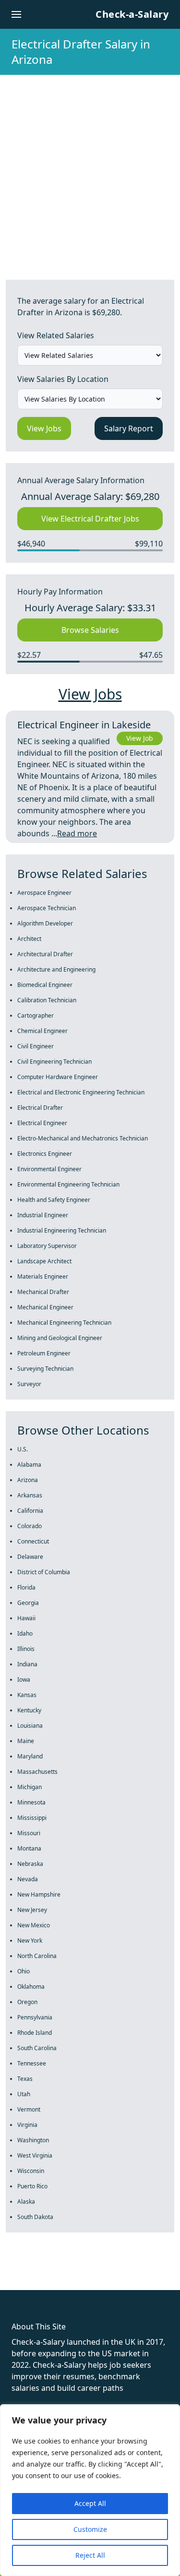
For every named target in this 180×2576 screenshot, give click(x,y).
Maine (26, 1741)
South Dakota (35, 2217)
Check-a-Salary (132, 14)
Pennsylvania (35, 2017)
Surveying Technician (45, 1369)
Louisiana (30, 1726)
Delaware (30, 1557)
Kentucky (29, 1710)
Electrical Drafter (40, 1108)
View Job (140, 738)
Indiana (27, 1664)
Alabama (29, 1465)
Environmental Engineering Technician (68, 1184)
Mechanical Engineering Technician (64, 1323)
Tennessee (32, 2063)
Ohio (24, 1971)
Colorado (30, 1526)
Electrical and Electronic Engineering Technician (81, 1092)
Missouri (29, 1833)
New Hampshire (39, 1894)
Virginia (27, 2125)
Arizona (28, 1480)
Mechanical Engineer (45, 1307)
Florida (26, 1587)
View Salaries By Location (63, 379)
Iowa (24, 1680)
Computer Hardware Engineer (58, 1077)
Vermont (29, 2109)
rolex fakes (58, 2273)
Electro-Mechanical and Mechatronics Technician (83, 1138)
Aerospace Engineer (44, 893)
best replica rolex (31, 2284)
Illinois (26, 1649)
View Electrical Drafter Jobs (90, 519)
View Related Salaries (56, 335)
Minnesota (31, 1802)
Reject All (90, 2555)
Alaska (26, 2202)
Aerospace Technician (47, 908)
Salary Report (129, 428)
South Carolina (37, 2048)
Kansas (27, 1695)
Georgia (28, 1603)
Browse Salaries (90, 630)
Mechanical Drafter (43, 1292)
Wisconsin (31, 2171)
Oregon (27, 2002)
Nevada (28, 1879)
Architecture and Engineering (56, 969)
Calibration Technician (47, 1000)
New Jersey (32, 1910)
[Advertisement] (90, 170)
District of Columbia (44, 1572)
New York (30, 1941)
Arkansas (30, 1495)
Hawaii (26, 1618)
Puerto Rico (32, 2186)
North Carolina (37, 1956)
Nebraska (30, 1864)
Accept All (90, 2503)
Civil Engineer (36, 1046)
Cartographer (36, 1015)
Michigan (30, 1787)
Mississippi (32, 1818)
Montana (29, 1848)
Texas (25, 2079)
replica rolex (144, 2273)
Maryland (30, 1756)
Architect (29, 939)
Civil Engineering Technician (54, 1062)
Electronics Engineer (45, 1154)
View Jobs (44, 428)
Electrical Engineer (42, 1123)
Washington (33, 2140)
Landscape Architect (44, 1261)
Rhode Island (35, 2033)
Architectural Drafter (45, 954)
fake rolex (18, 2273)
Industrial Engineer (43, 1215)
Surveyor (29, 1384)
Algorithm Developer (45, 923)
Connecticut (33, 1541)
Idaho (25, 1633)
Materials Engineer (43, 1276)
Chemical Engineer (42, 1031)
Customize (90, 2529)
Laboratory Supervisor (47, 1246)
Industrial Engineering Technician (62, 1230)
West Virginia (35, 2155)
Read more (77, 833)
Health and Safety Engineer (54, 1200)
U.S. (23, 1449)
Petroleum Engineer (44, 1353)
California (30, 1511)
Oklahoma (31, 1987)
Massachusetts (37, 1772)
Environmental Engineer (49, 1169)
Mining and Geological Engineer (60, 1338)
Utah (24, 2094)
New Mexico (34, 1925)
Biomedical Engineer (45, 985)
